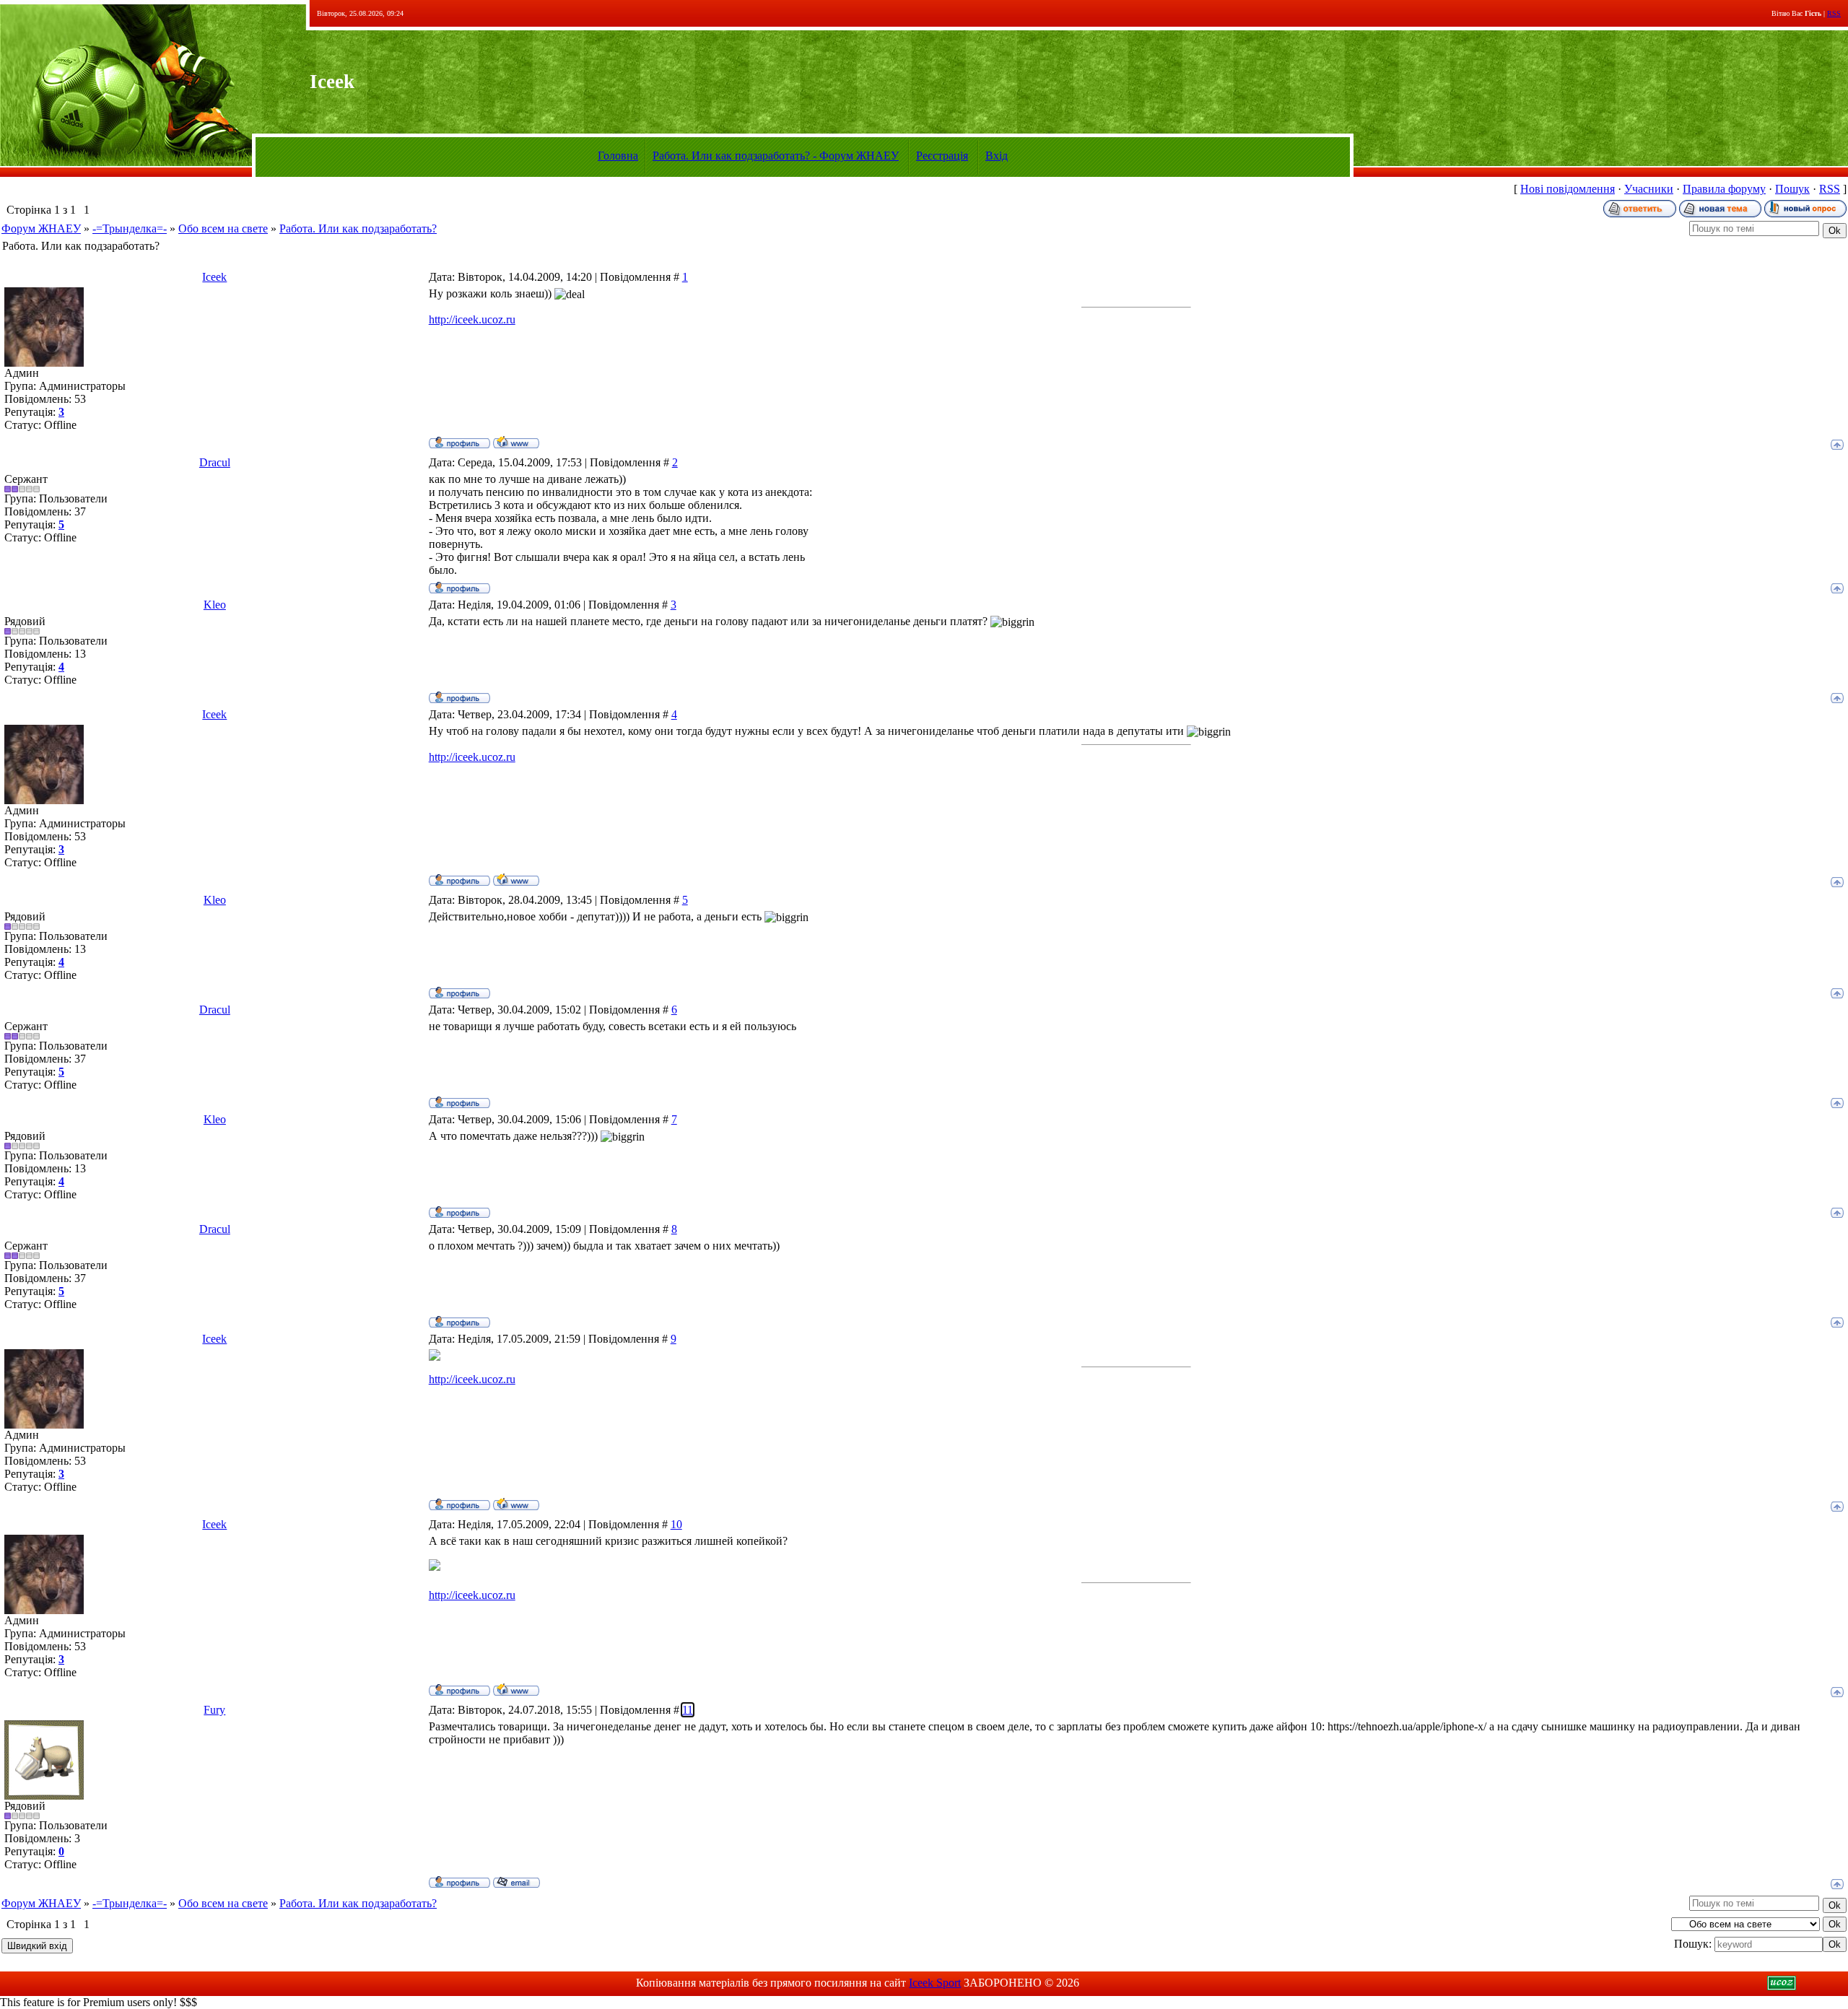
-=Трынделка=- (130, 228)
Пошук (1792, 189)
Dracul (215, 462)
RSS (1834, 13)
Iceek (214, 277)
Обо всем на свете (223, 228)
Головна (618, 156)
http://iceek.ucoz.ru (472, 319)
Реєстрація (942, 156)
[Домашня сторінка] (516, 442)
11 (688, 1710)
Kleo (215, 605)
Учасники (1649, 189)
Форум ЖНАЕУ (41, 228)
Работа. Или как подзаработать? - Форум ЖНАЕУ (776, 156)
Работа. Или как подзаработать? (358, 228)
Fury (214, 1710)
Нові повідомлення (1568, 189)
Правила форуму (1724, 189)
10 (676, 1524)
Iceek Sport (935, 1983)
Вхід (997, 156)
